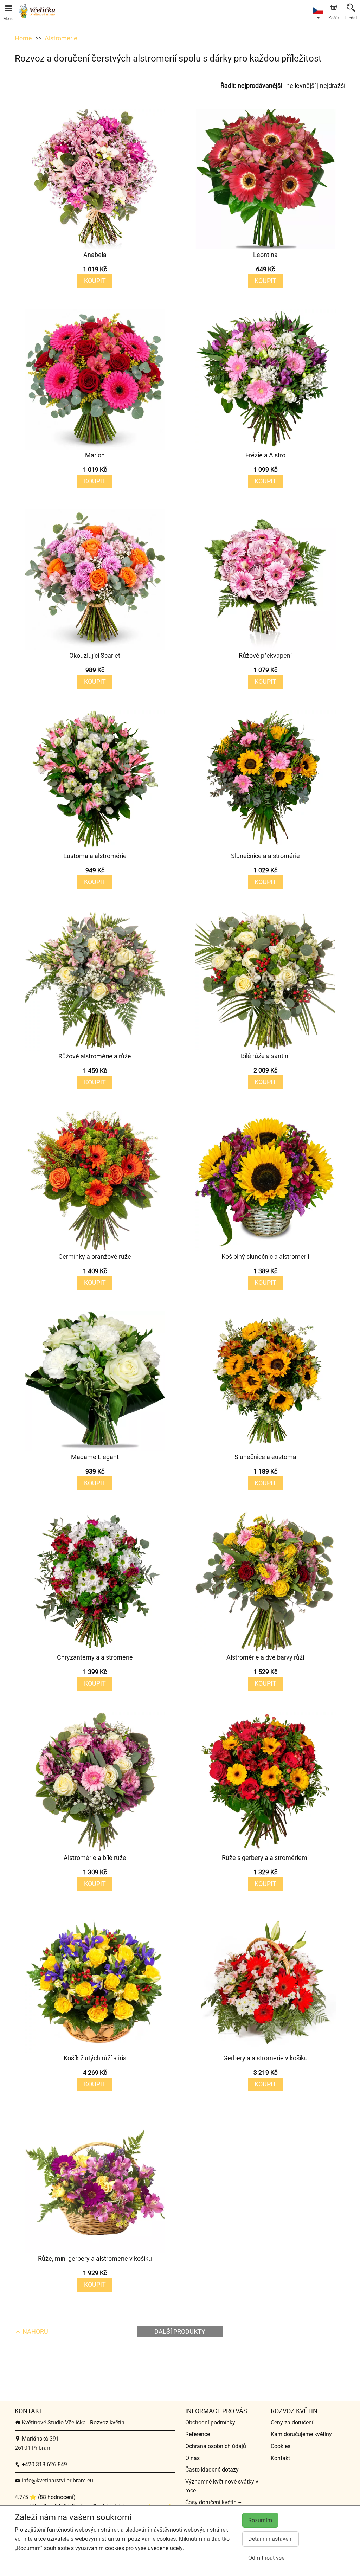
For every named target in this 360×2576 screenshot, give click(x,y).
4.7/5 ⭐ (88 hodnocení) (45, 2497)
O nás (192, 2458)
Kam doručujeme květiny (301, 2434)
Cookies (281, 2446)
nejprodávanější (260, 86)
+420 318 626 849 (44, 2464)
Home (23, 38)
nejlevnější (301, 86)
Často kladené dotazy (212, 2470)
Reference (198, 2434)
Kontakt (280, 2458)
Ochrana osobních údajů (216, 2446)
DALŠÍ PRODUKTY (180, 2332)
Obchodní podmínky (210, 2423)
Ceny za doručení (292, 2423)
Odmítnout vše (266, 2558)
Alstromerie (61, 38)
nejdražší (333, 86)
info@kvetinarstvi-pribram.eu (57, 2481)
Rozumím (260, 2520)
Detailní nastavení (271, 2539)
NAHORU (35, 2332)
